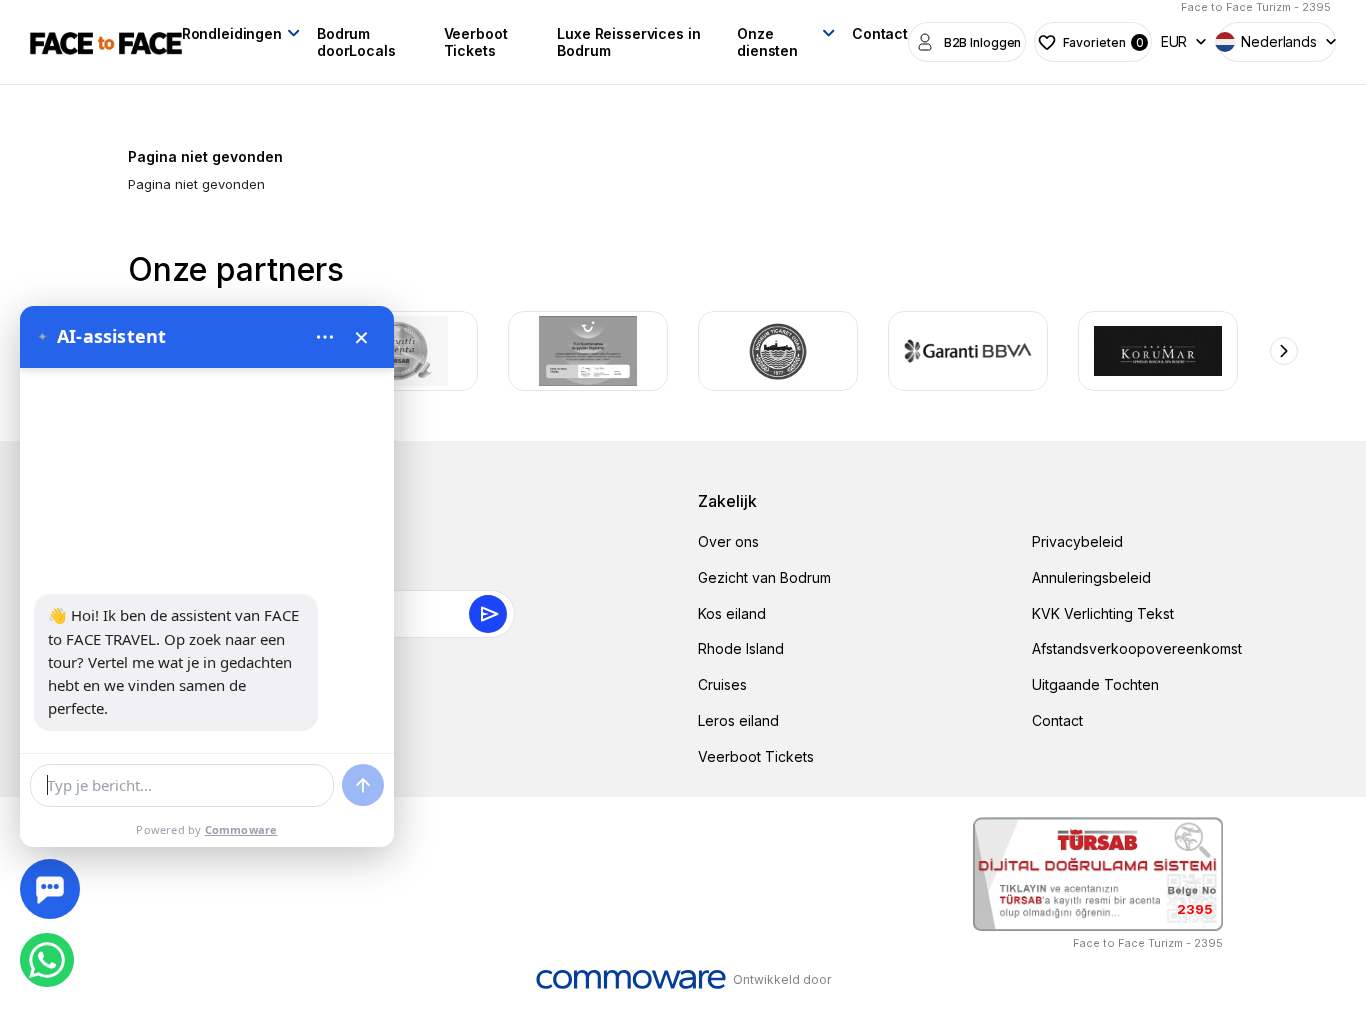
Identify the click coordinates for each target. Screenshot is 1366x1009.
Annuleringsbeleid (1091, 577)
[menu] (325, 337)
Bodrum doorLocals (356, 42)
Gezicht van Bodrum (764, 577)
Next (1284, 351)
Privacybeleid (1077, 541)
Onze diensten (767, 42)
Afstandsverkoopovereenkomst (1137, 648)
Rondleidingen (232, 33)
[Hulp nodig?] (50, 889)
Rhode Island (741, 648)
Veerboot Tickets (476, 42)
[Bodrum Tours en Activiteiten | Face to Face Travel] (106, 42)
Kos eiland (732, 613)
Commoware (241, 829)
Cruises (722, 684)
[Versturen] (363, 785)
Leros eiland (738, 720)
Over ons (728, 541)
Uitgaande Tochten (1095, 684)
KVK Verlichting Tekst (1103, 613)
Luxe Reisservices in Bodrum (628, 42)
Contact (880, 33)
